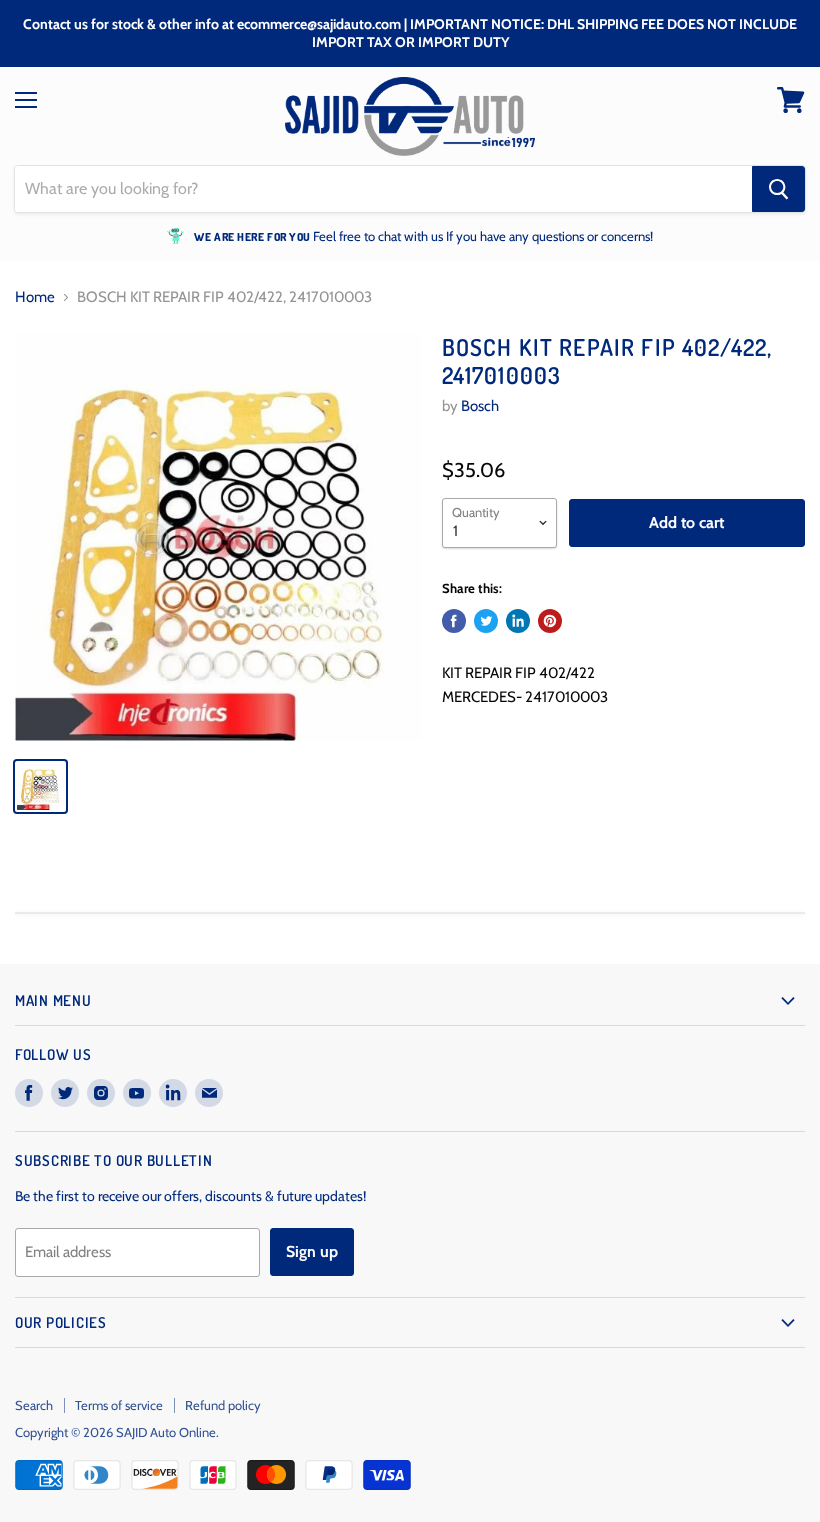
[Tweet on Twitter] (486, 621)
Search (34, 1405)
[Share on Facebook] (454, 621)
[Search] (778, 189)
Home (35, 297)
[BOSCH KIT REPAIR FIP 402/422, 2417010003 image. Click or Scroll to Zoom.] (218, 537)
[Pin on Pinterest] (550, 621)
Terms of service (119, 1405)
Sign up (312, 1251)
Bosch (480, 406)
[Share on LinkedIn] (518, 621)
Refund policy (223, 1405)
